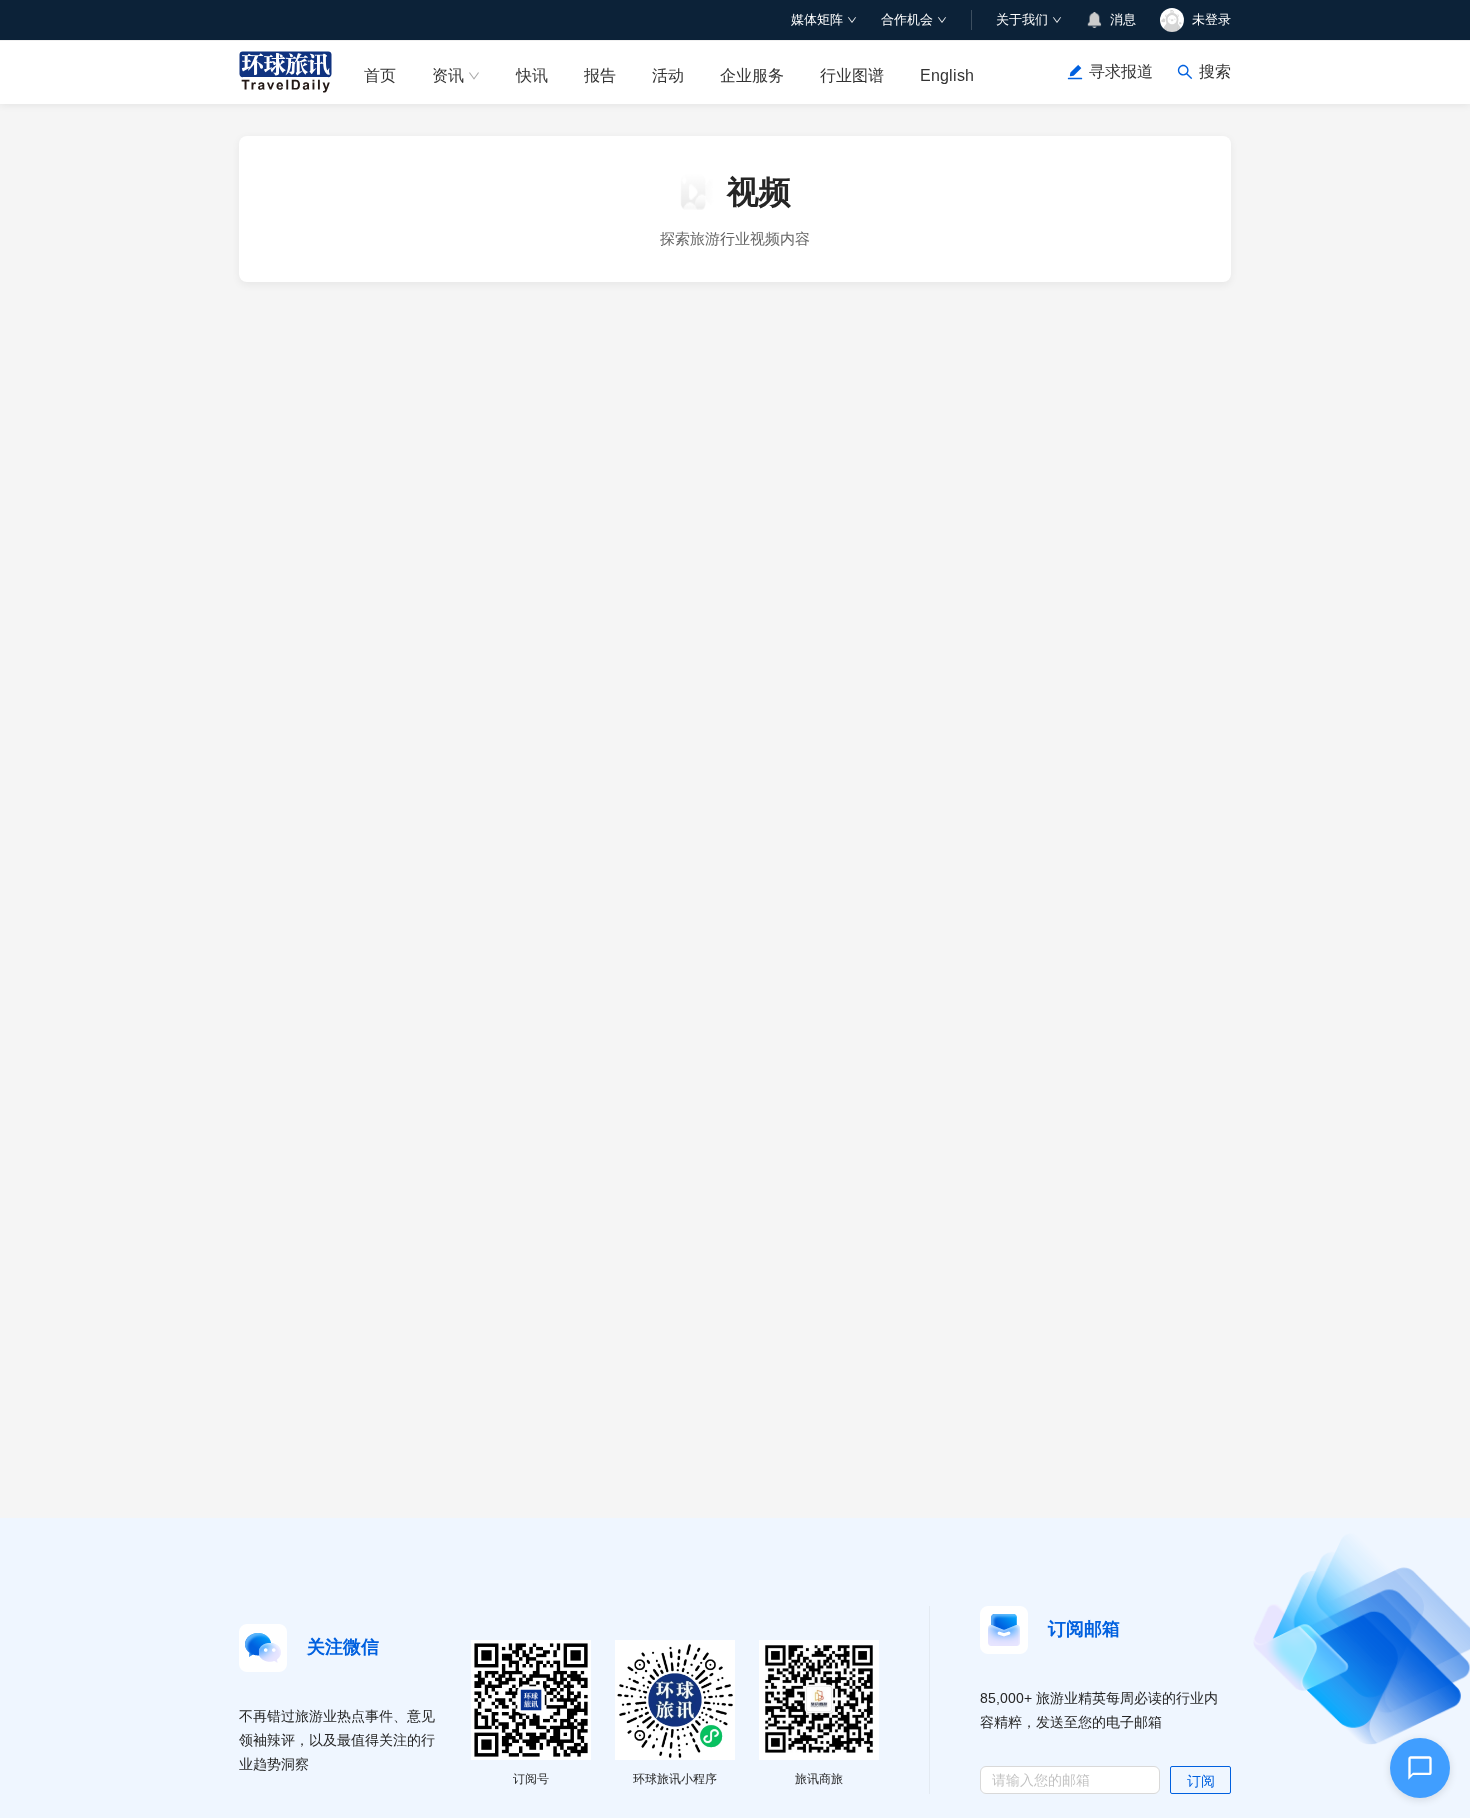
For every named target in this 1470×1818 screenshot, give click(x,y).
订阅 (1201, 1781)
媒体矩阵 (817, 19)
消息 (1123, 19)
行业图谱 (852, 75)
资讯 (448, 75)
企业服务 (752, 75)
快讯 (532, 75)
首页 (380, 75)
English (947, 75)
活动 (668, 75)
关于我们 (1022, 19)
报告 (600, 75)
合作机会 (907, 19)
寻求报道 (1121, 71)
